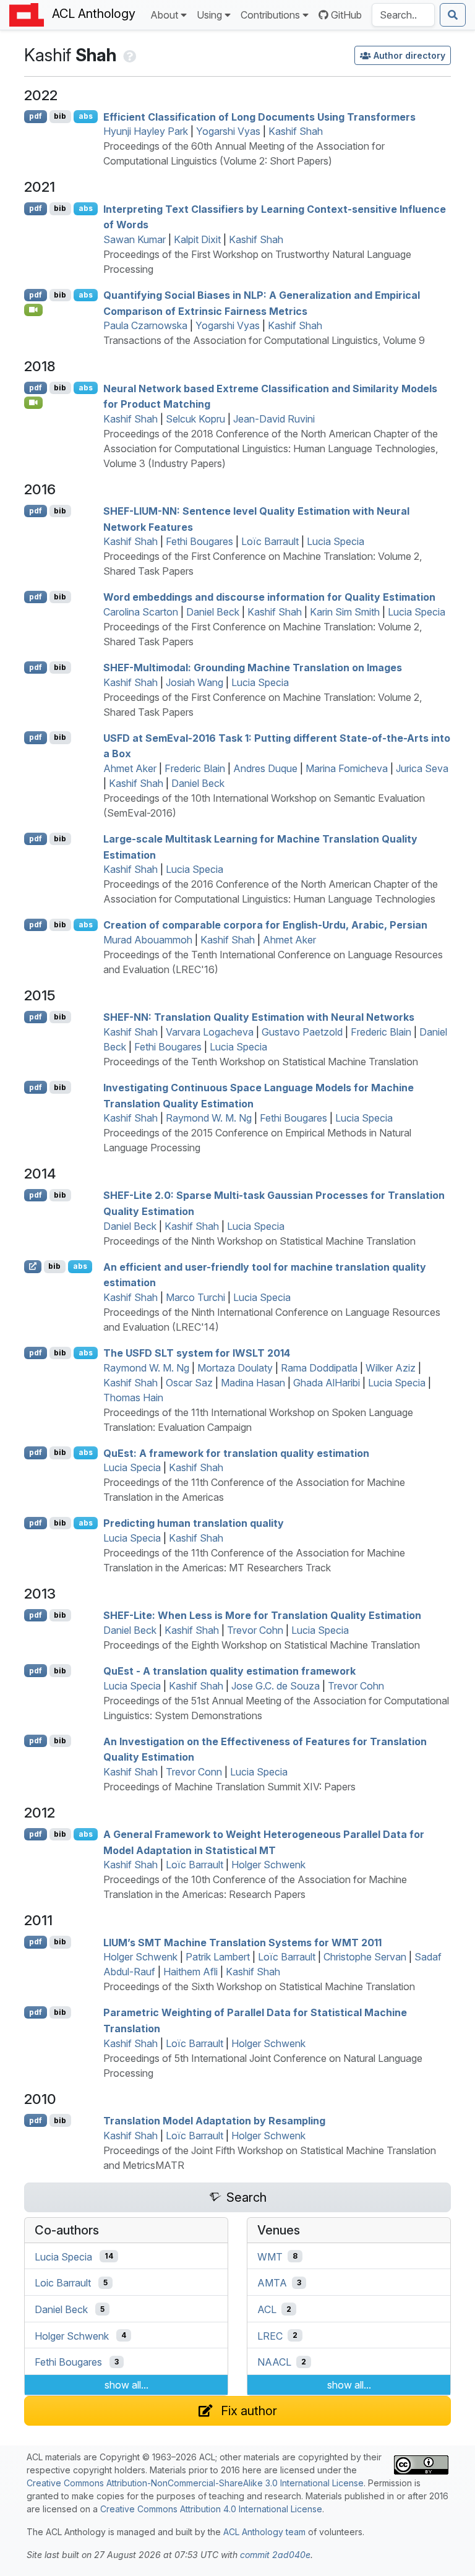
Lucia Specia (336, 541)
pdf (36, 116)
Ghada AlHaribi (327, 1383)
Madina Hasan (253, 1383)
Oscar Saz (189, 1383)
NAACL (274, 2362)
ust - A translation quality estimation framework (229, 1671)
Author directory (409, 55)
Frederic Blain (195, 768)
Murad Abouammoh (148, 940)
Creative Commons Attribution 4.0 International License (211, 2509)
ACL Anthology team (264, 2532)
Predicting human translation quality (194, 1523)
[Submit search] (453, 15)
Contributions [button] (270, 15)
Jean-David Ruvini (274, 419)
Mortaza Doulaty (235, 1368)
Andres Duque (265, 768)
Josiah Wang (195, 682)
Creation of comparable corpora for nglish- (265, 925)
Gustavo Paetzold (302, 1032)
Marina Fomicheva (347, 768)
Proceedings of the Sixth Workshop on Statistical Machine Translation (259, 1986)
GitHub (346, 15)
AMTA (272, 2283)
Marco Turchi (195, 1297)
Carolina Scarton (141, 612)
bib (60, 116)
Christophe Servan (365, 1957)
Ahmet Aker (130, 768)
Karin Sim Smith (345, 612)
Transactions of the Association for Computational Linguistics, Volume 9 (264, 340)
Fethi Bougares (199, 541)
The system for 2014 (197, 1353)
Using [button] (209, 15)
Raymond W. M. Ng (209, 1118)
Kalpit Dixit (197, 239)
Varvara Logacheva (210, 1032)
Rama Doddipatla (319, 1368)
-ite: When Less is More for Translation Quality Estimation (262, 1615)
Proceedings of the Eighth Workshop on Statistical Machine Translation (262, 1645)
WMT (270, 2256)
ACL (267, 2309)
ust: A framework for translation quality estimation (236, 1453)
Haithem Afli (190, 1972)
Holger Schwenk (268, 1865)
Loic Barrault (63, 2283)
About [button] (164, 15)
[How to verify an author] (128, 55)
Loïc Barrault (270, 541)
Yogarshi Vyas (228, 131)
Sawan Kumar (135, 239)
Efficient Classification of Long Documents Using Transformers (259, 116)
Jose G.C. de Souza (276, 1686)
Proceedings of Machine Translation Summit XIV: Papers (229, 1787)
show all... (126, 2385)
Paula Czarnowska (145, 325)
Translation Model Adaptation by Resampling (214, 2121)
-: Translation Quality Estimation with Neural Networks (259, 1017)
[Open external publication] (33, 1266)
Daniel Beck (213, 612)
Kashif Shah (296, 131)
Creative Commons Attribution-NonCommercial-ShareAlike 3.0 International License (195, 2483)
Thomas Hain (133, 1397)
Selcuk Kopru (195, 419)
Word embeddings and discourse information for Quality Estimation (269, 597)
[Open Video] (33, 310)
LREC (270, 2335)
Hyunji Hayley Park (146, 131)
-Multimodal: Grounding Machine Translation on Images (253, 668)
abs (86, 116)
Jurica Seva (422, 768)
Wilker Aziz (391, 1368)
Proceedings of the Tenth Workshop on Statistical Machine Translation (261, 1062)
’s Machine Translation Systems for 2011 (242, 1942)
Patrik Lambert (218, 1957)
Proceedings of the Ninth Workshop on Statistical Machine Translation (259, 1241)
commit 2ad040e (275, 2555)
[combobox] (403, 15)
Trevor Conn (194, 1772)
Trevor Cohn (255, 1630)
